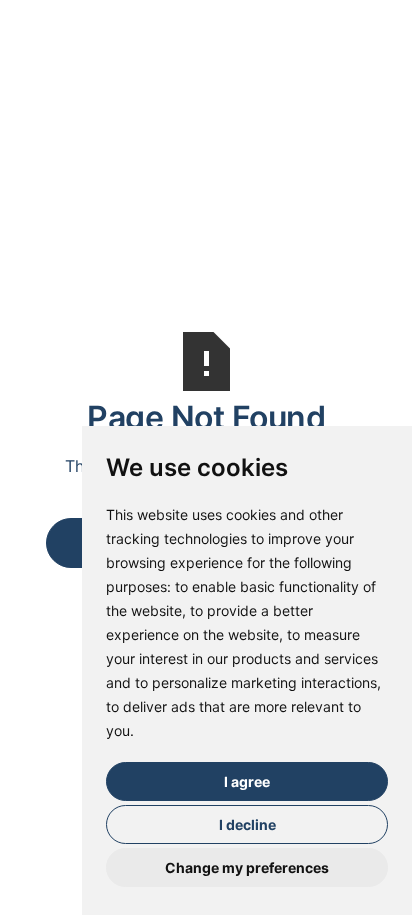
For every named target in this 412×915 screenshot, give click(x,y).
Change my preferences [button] (247, 867)
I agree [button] (247, 781)
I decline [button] (247, 824)
